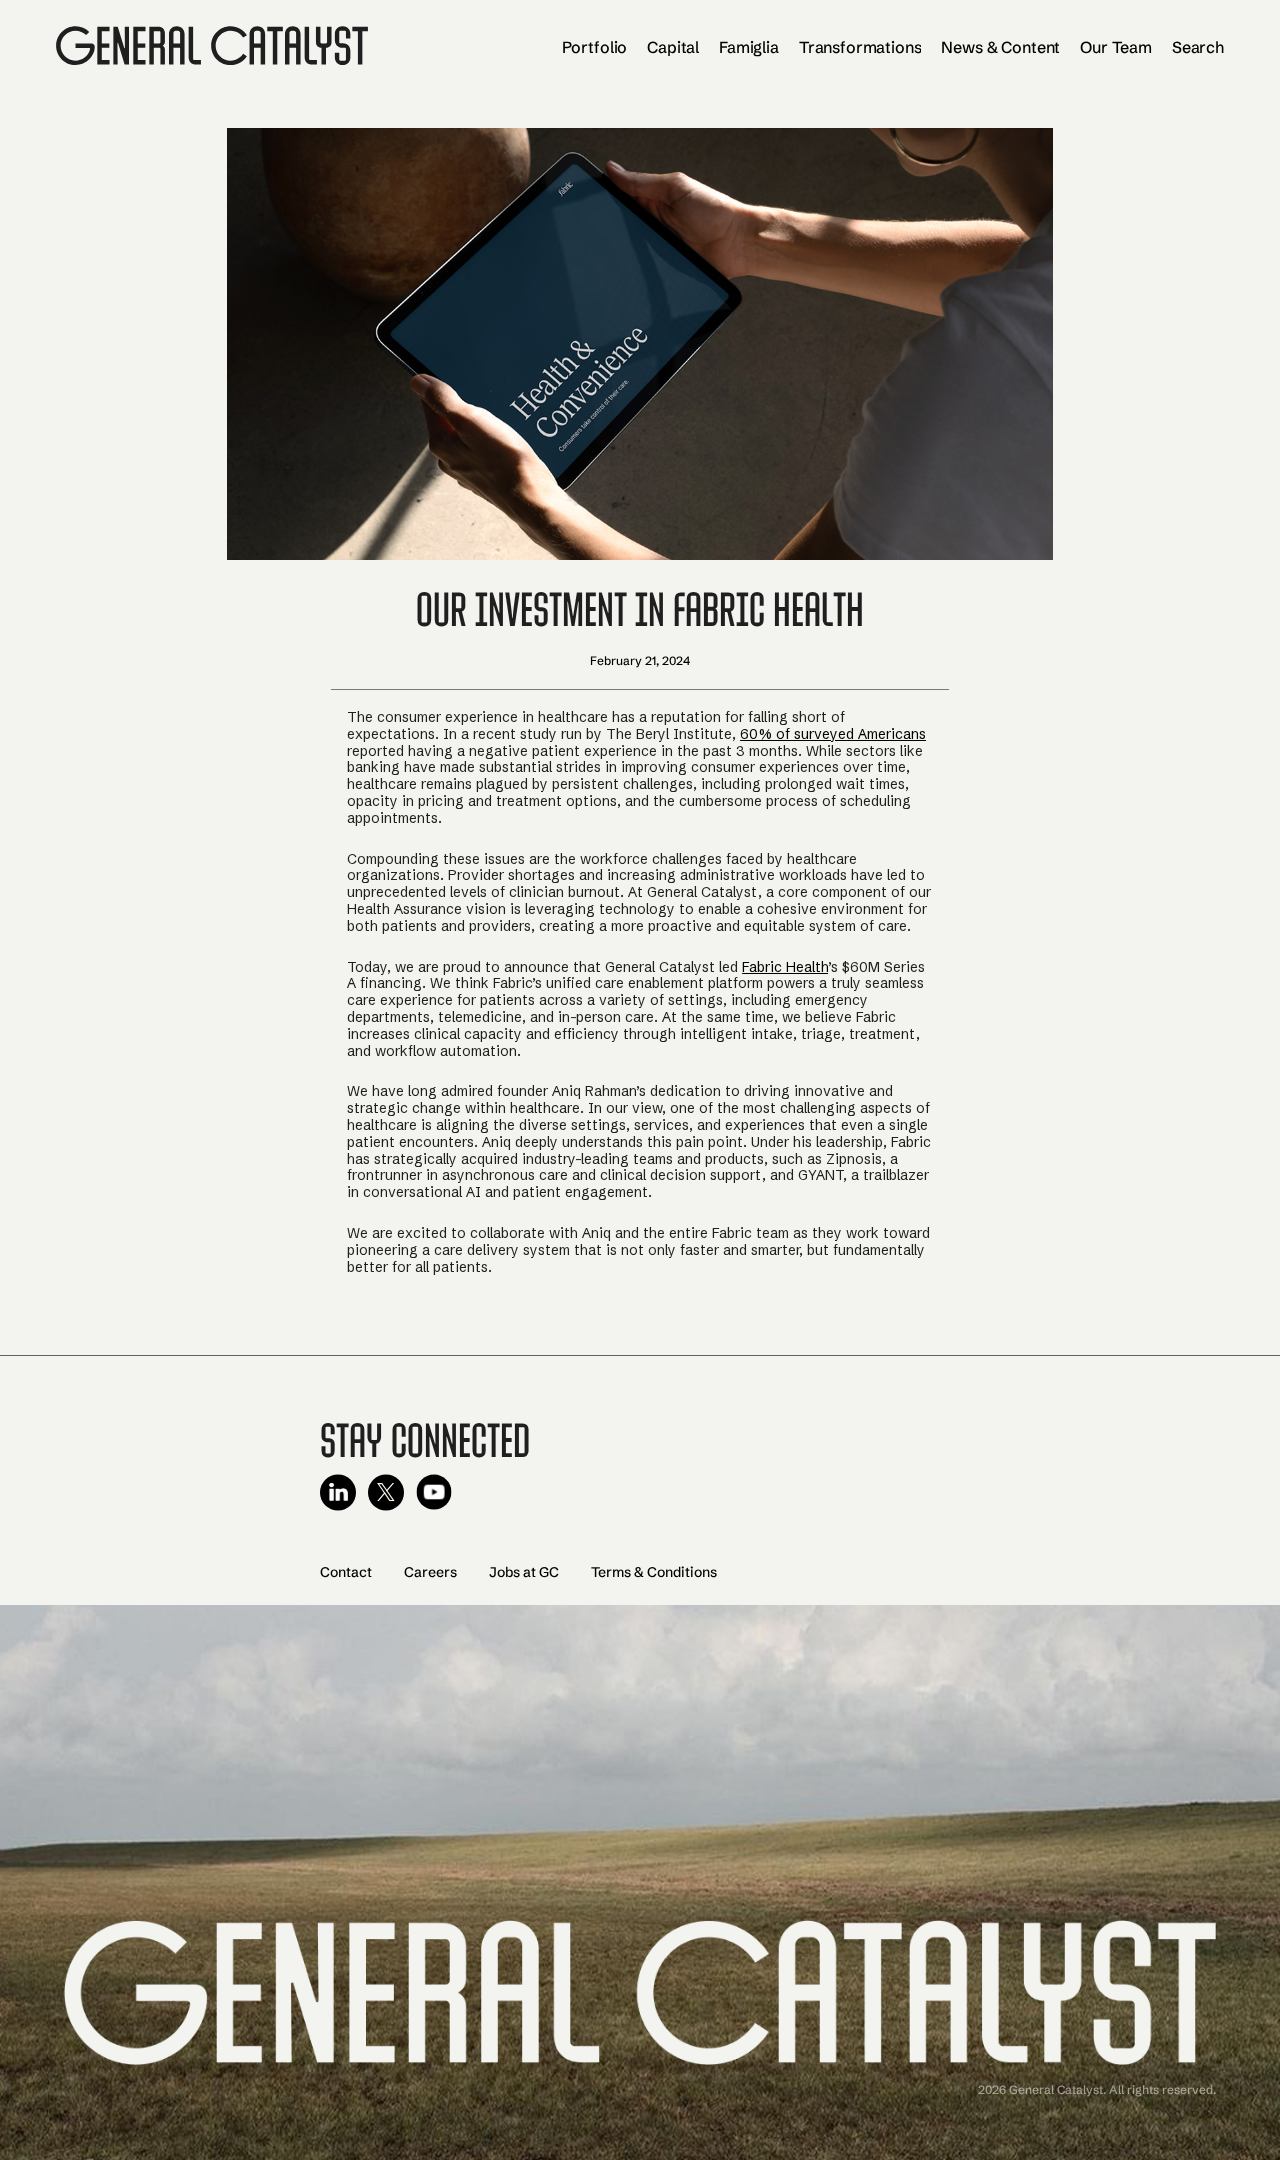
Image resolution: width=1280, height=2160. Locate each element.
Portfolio (595, 47)
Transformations (860, 47)
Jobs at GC (524, 1572)
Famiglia (749, 47)
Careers (430, 1572)
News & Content (1000, 47)
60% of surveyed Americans (833, 734)
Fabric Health (785, 967)
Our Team (1116, 47)
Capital (673, 47)
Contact (346, 1572)
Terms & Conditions (654, 1572)
